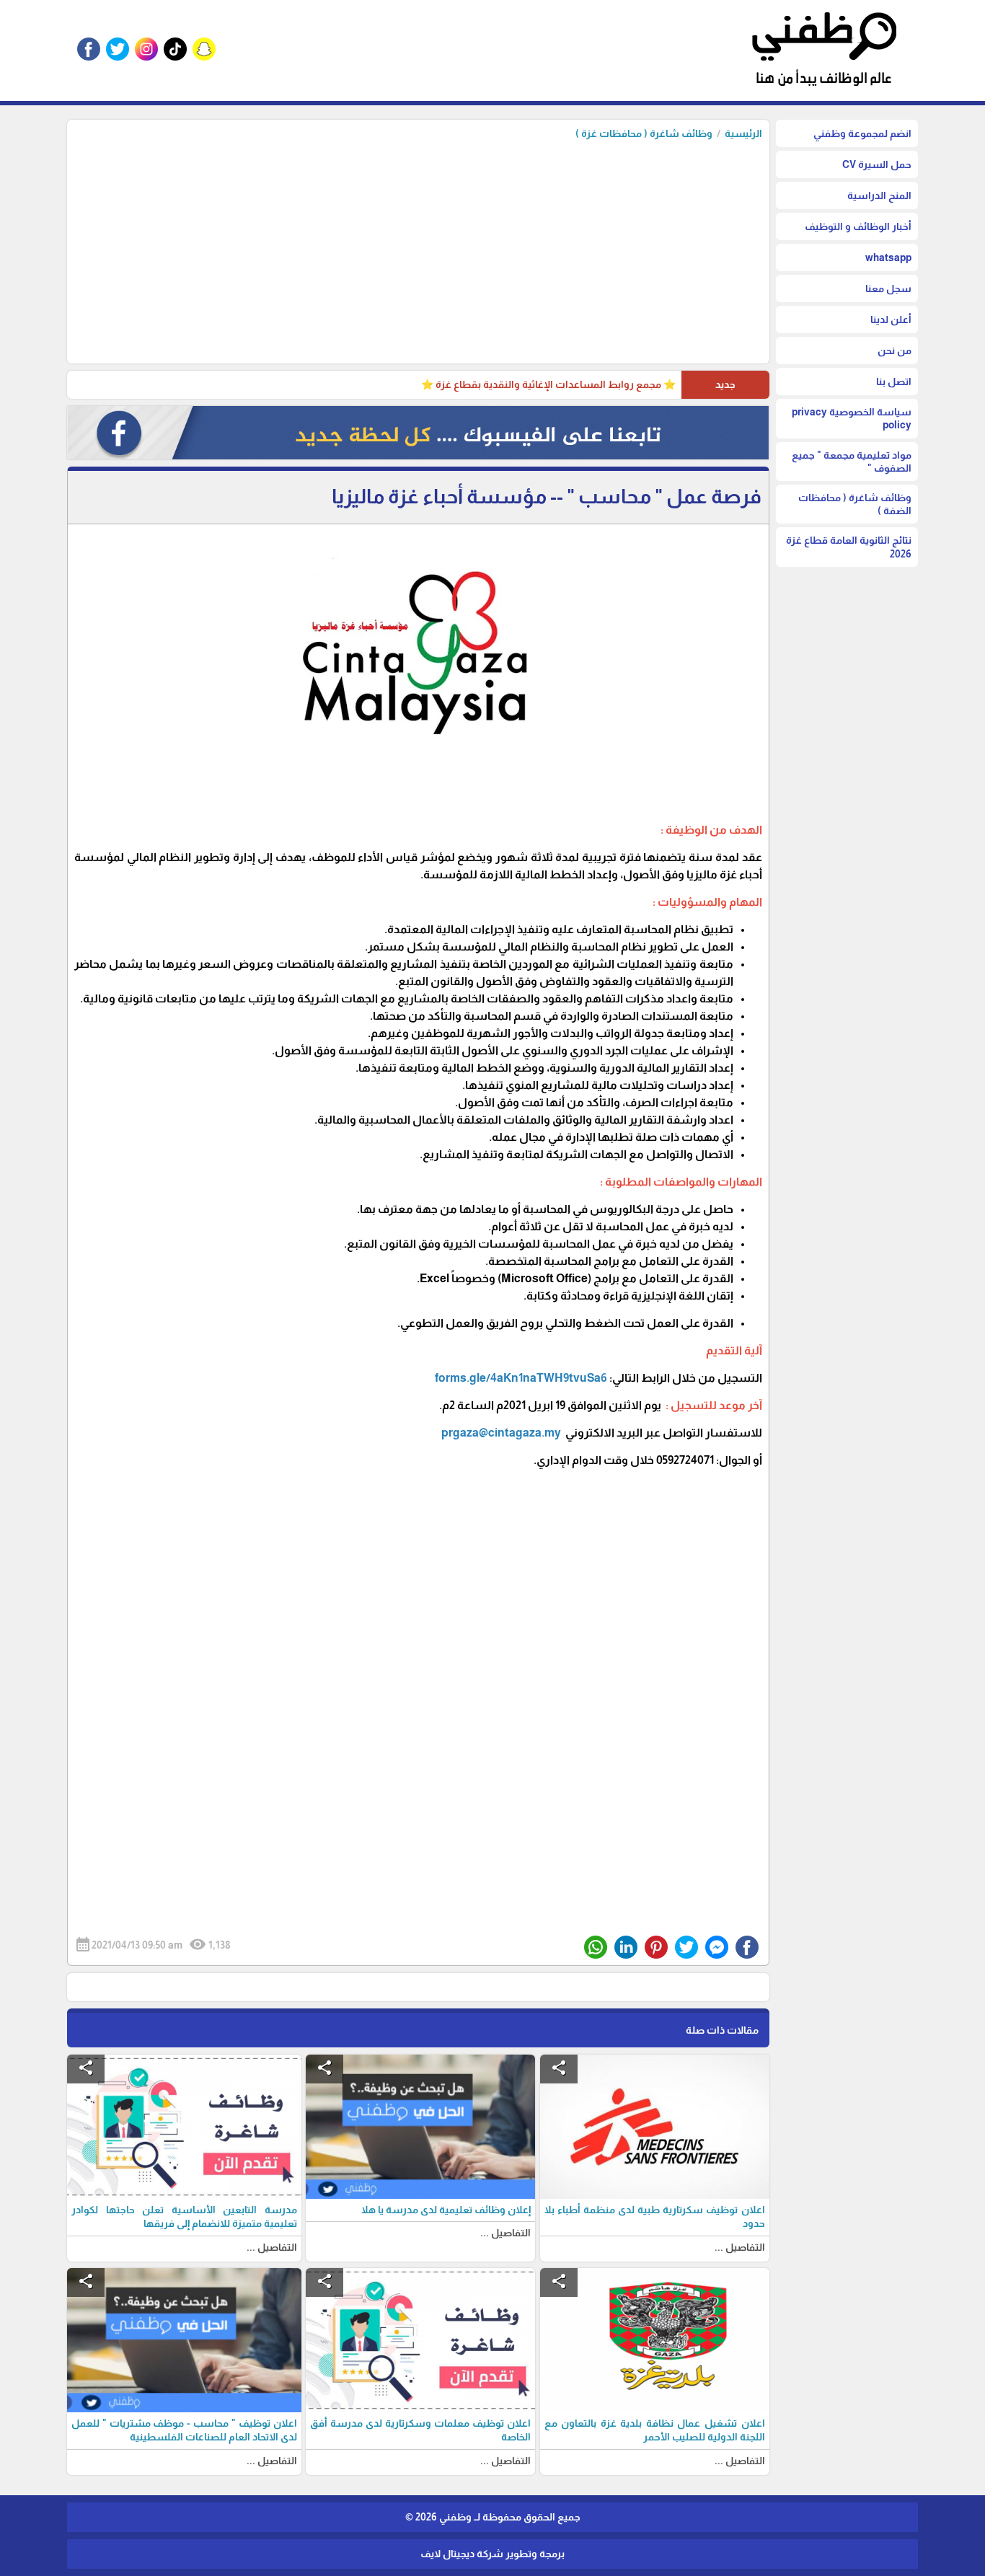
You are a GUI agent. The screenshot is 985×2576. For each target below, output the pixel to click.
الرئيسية (743, 133)
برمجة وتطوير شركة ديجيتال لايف (492, 2554)
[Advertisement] (418, 248)
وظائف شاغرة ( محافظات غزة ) (644, 133)
